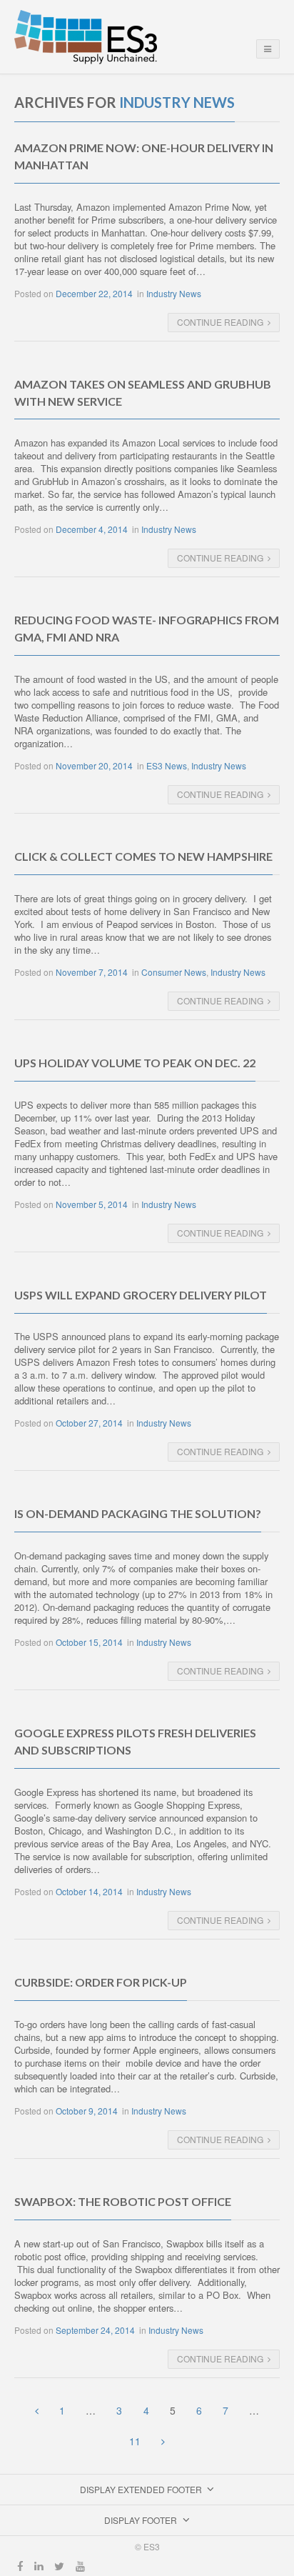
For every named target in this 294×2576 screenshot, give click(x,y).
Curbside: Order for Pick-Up (101, 1982)
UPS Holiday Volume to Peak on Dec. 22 (135, 1063)
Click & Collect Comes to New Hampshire (143, 856)
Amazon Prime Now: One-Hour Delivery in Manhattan (144, 156)
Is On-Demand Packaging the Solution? (138, 1513)
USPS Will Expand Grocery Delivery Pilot (141, 1295)
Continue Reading (220, 322)
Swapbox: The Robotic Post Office (123, 2201)
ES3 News (167, 765)
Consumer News (174, 972)
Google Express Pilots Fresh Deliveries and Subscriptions (135, 1741)
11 (135, 2441)
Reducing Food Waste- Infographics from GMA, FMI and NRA (147, 628)
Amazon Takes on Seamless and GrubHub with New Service (143, 393)
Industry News (174, 293)
